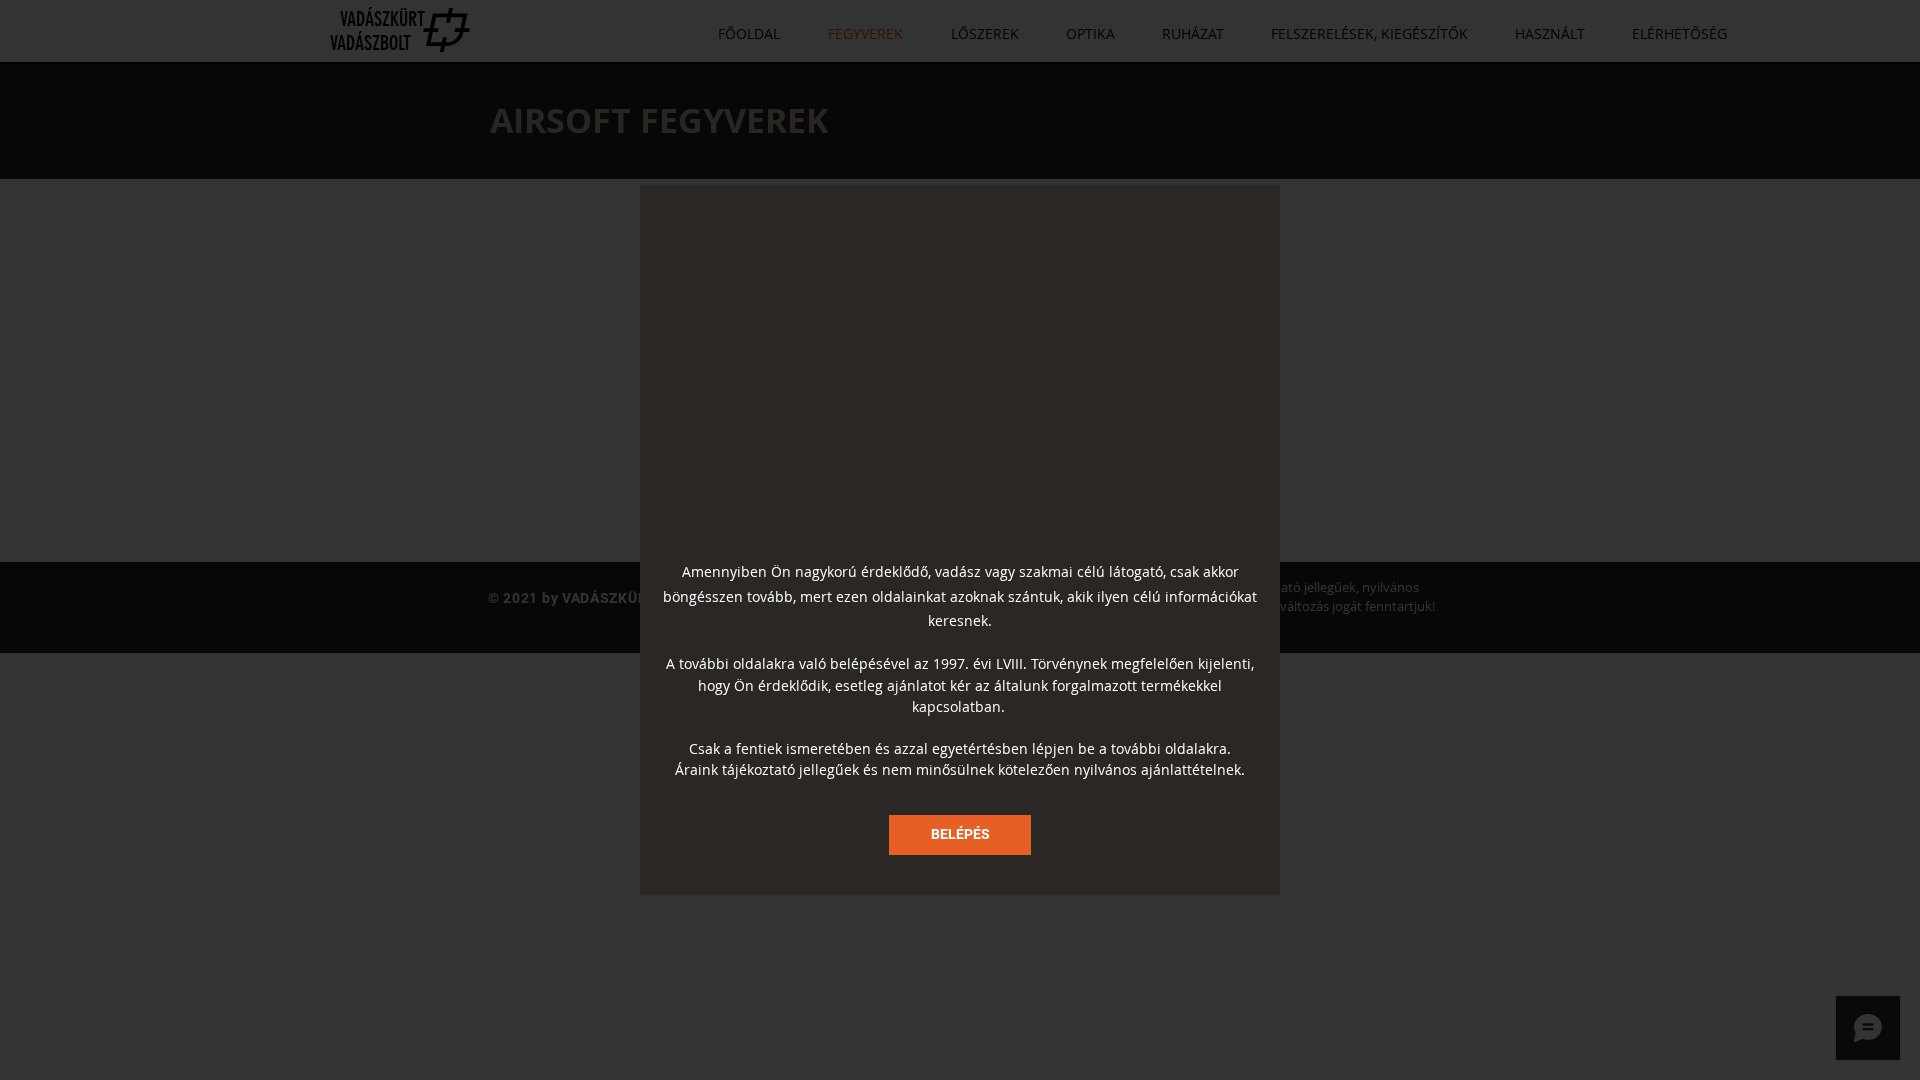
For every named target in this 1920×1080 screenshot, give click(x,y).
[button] (960, 835)
